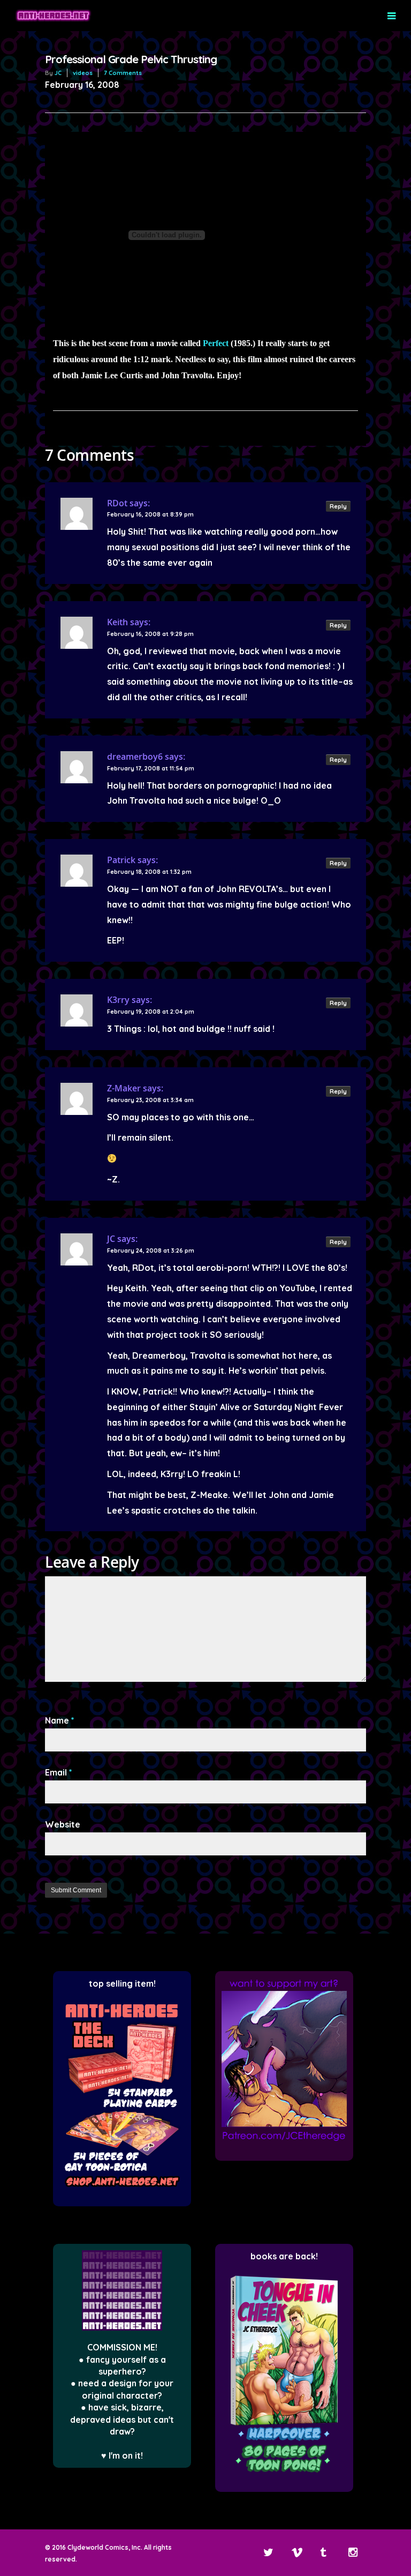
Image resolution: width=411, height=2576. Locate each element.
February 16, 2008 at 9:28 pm (150, 634)
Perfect (216, 343)
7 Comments (123, 73)
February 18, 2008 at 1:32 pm (149, 872)
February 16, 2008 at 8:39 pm (150, 514)
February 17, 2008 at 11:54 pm (151, 768)
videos (83, 73)
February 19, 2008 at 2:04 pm (151, 1012)
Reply (338, 506)
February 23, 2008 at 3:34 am (150, 1100)
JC (58, 73)
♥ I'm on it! (122, 2455)
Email (59, 1772)
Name (60, 1720)
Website (63, 1824)
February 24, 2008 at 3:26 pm (151, 1250)
